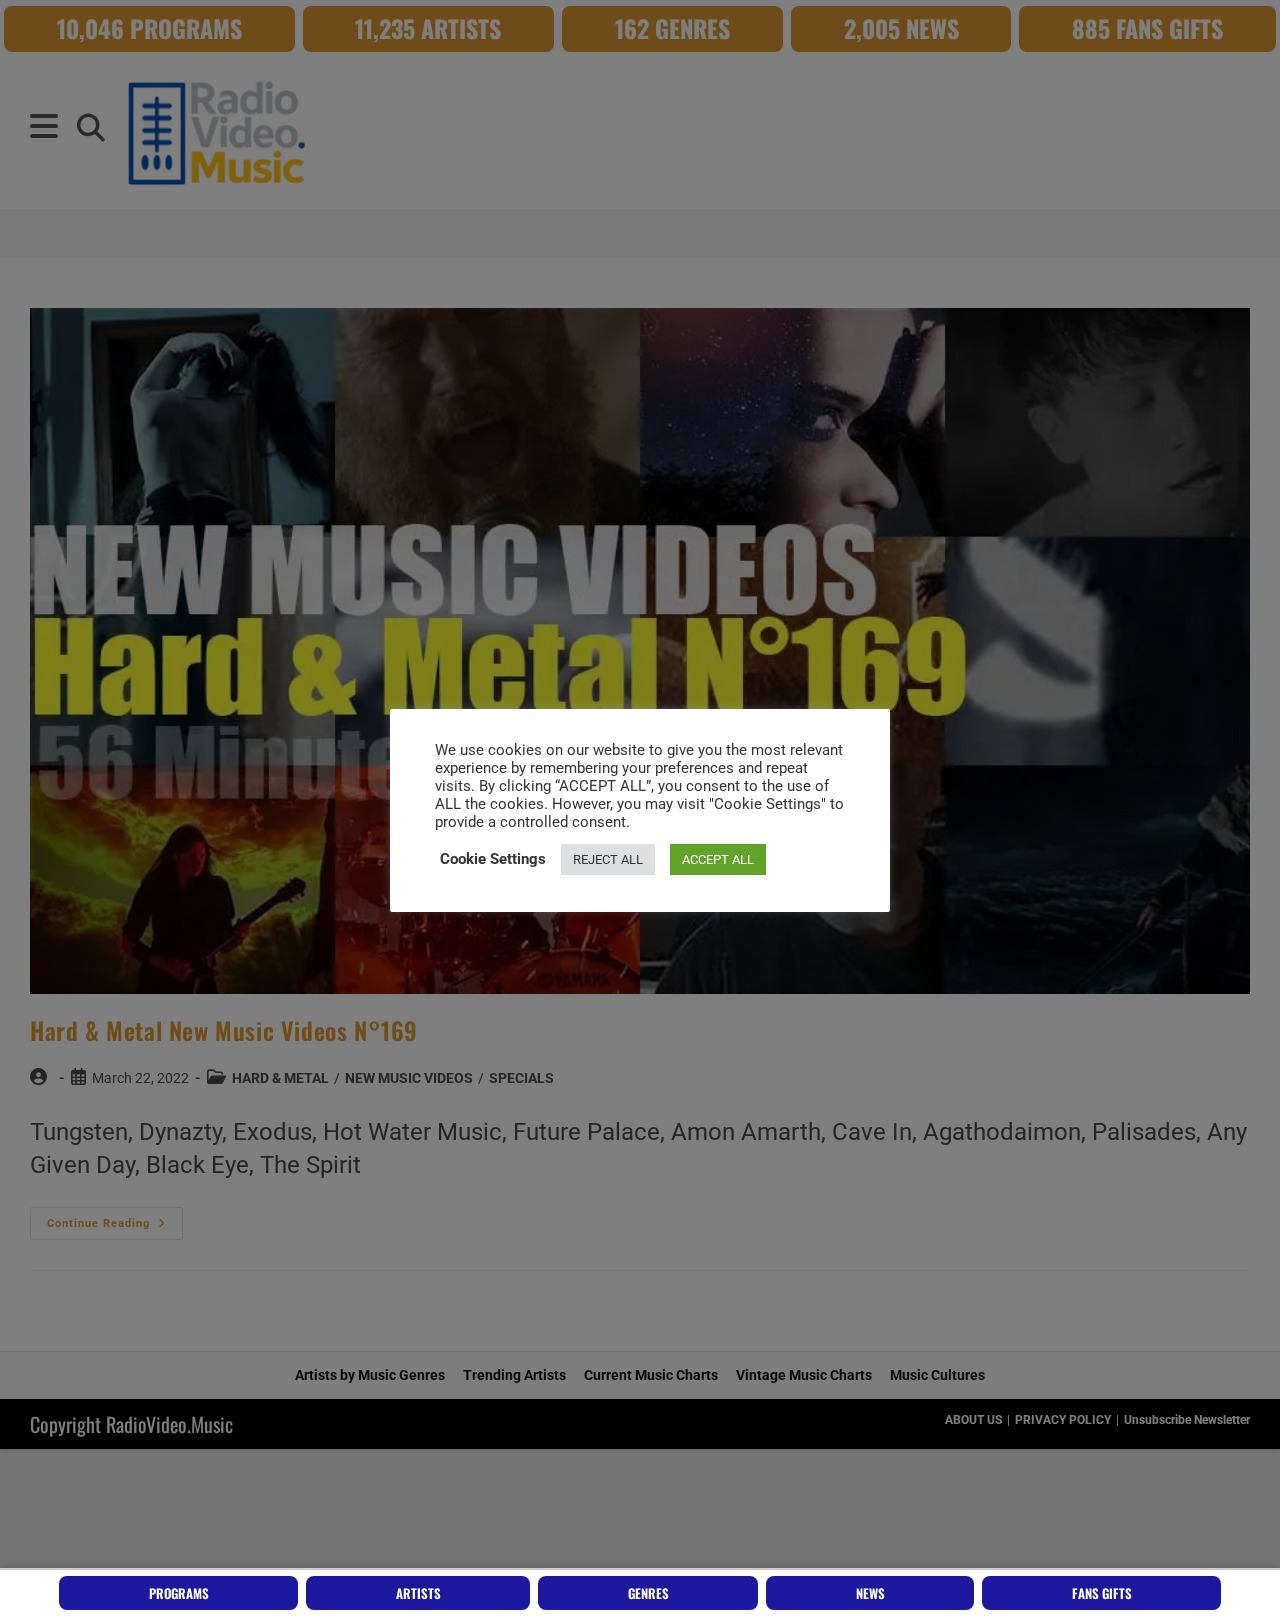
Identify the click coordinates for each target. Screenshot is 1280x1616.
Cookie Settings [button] (493, 859)
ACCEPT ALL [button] (718, 859)
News (870, 1593)
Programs (179, 1593)
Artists (418, 1593)
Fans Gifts (1102, 1593)
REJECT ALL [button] (608, 859)
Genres (648, 1593)
